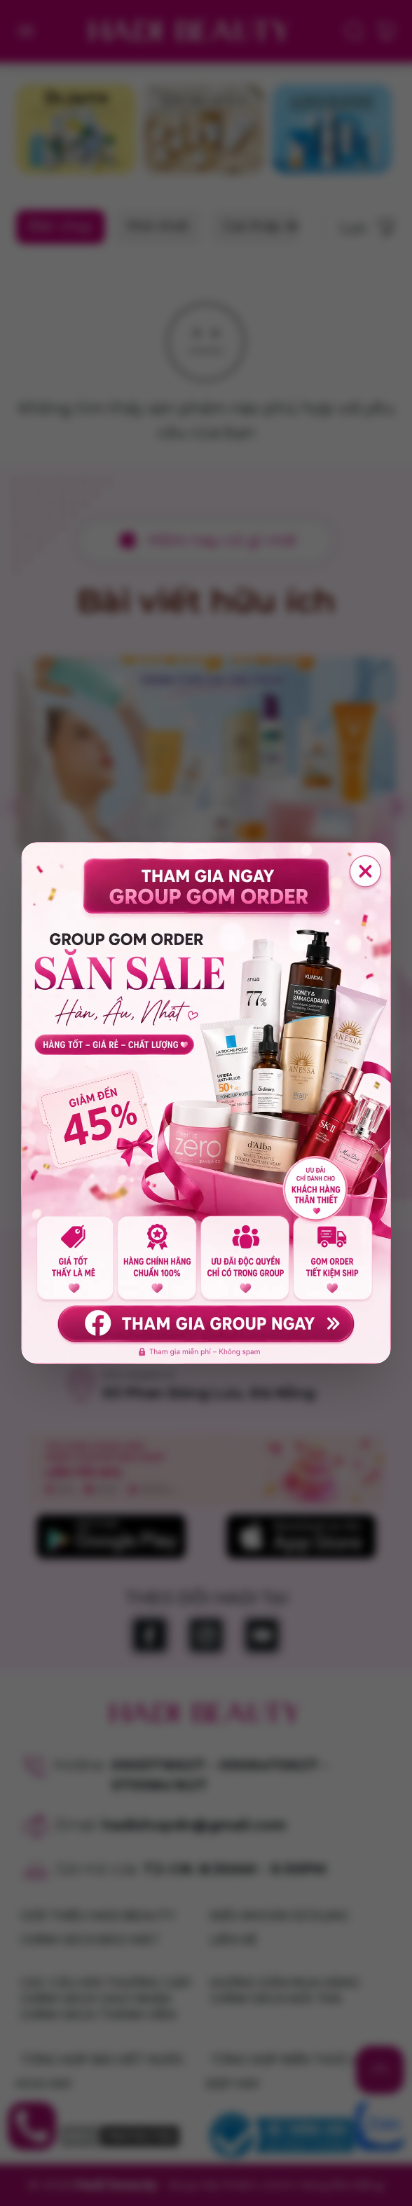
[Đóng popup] (366, 871)
